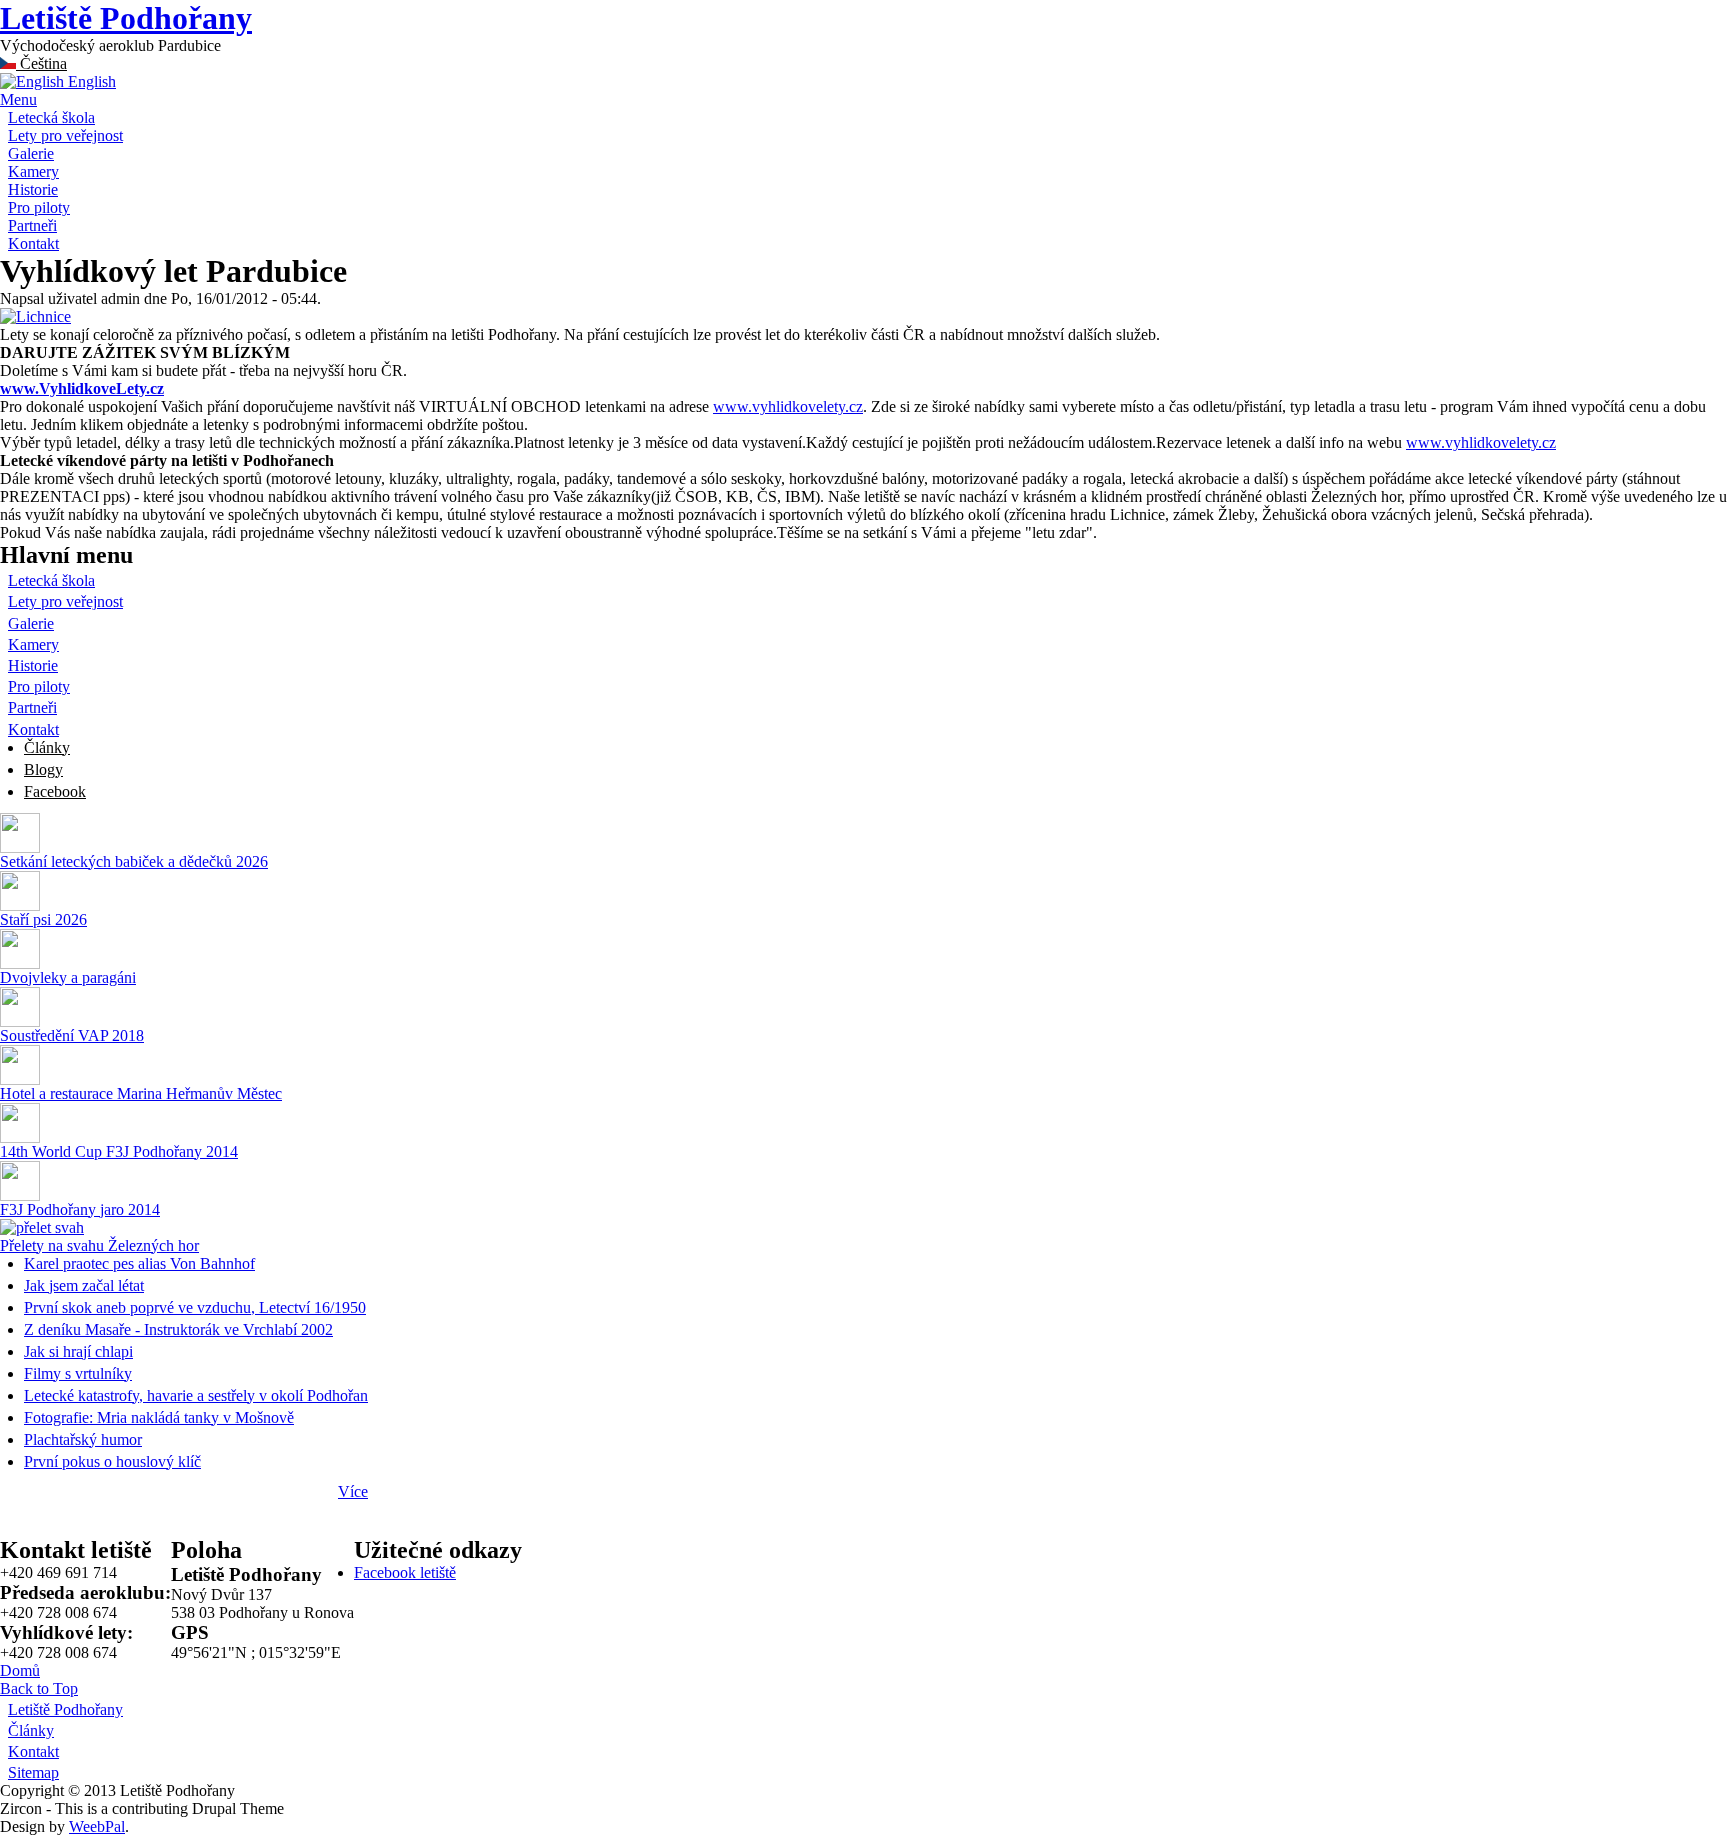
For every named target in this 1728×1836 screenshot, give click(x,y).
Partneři (32, 225)
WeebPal (97, 1826)
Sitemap (33, 1772)
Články (47, 747)
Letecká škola (51, 117)
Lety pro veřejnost (65, 135)
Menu (18, 99)
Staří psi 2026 (43, 919)
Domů (20, 1670)
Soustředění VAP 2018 (72, 1035)
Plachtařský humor (83, 1439)
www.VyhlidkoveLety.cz (82, 388)
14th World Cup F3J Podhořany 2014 (119, 1151)
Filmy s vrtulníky (78, 1373)
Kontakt (33, 243)
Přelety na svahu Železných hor (99, 1245)
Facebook (55, 791)
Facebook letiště (405, 1572)
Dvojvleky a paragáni (68, 977)
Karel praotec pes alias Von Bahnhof (139, 1263)
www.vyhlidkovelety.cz (788, 406)
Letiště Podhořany (126, 18)
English (90, 81)
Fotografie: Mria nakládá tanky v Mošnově (159, 1417)
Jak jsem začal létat (84, 1285)
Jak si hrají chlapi (78, 1351)
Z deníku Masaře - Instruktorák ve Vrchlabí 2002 (178, 1329)
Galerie (31, 153)
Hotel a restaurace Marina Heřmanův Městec (141, 1093)
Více (353, 1491)
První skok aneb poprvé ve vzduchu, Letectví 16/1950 (195, 1307)
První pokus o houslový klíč (112, 1461)
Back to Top (39, 1688)
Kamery (33, 171)
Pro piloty (39, 207)
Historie (33, 189)
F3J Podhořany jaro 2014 (80, 1209)
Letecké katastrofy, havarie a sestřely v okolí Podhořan (196, 1395)
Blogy (43, 769)
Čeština (41, 63)
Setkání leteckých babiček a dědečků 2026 (134, 861)
